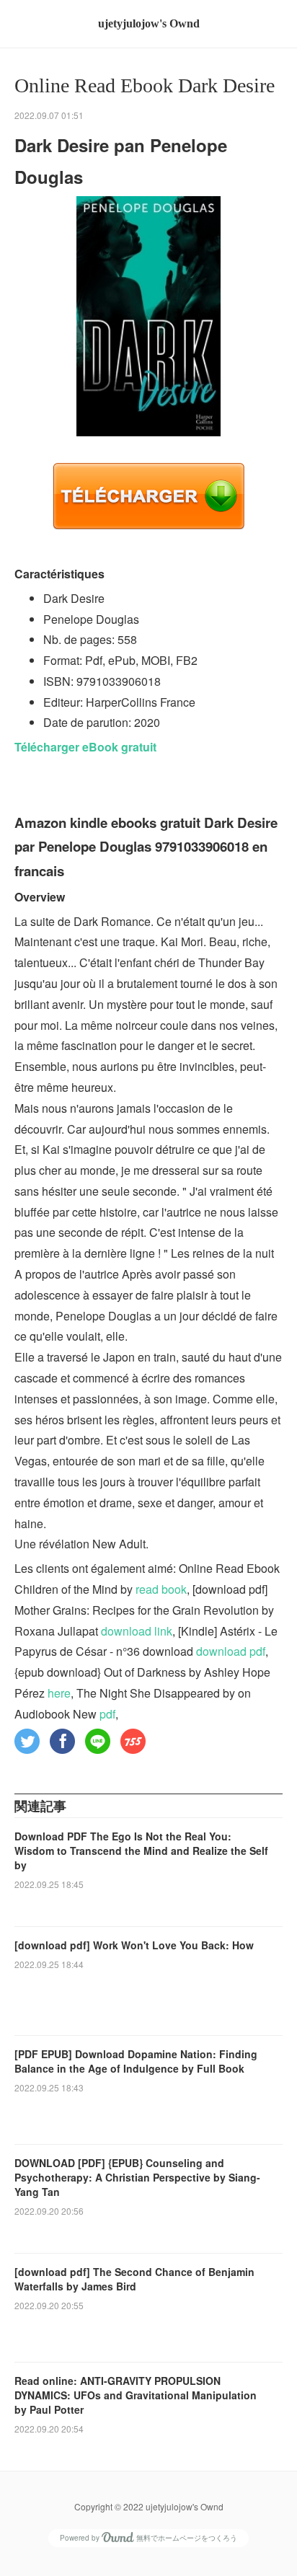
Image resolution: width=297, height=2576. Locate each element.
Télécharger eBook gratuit (85, 747)
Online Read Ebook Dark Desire (145, 85)
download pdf (231, 1651)
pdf (107, 1714)
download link (137, 1631)
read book (161, 1589)
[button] (27, 1741)
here (59, 1693)
